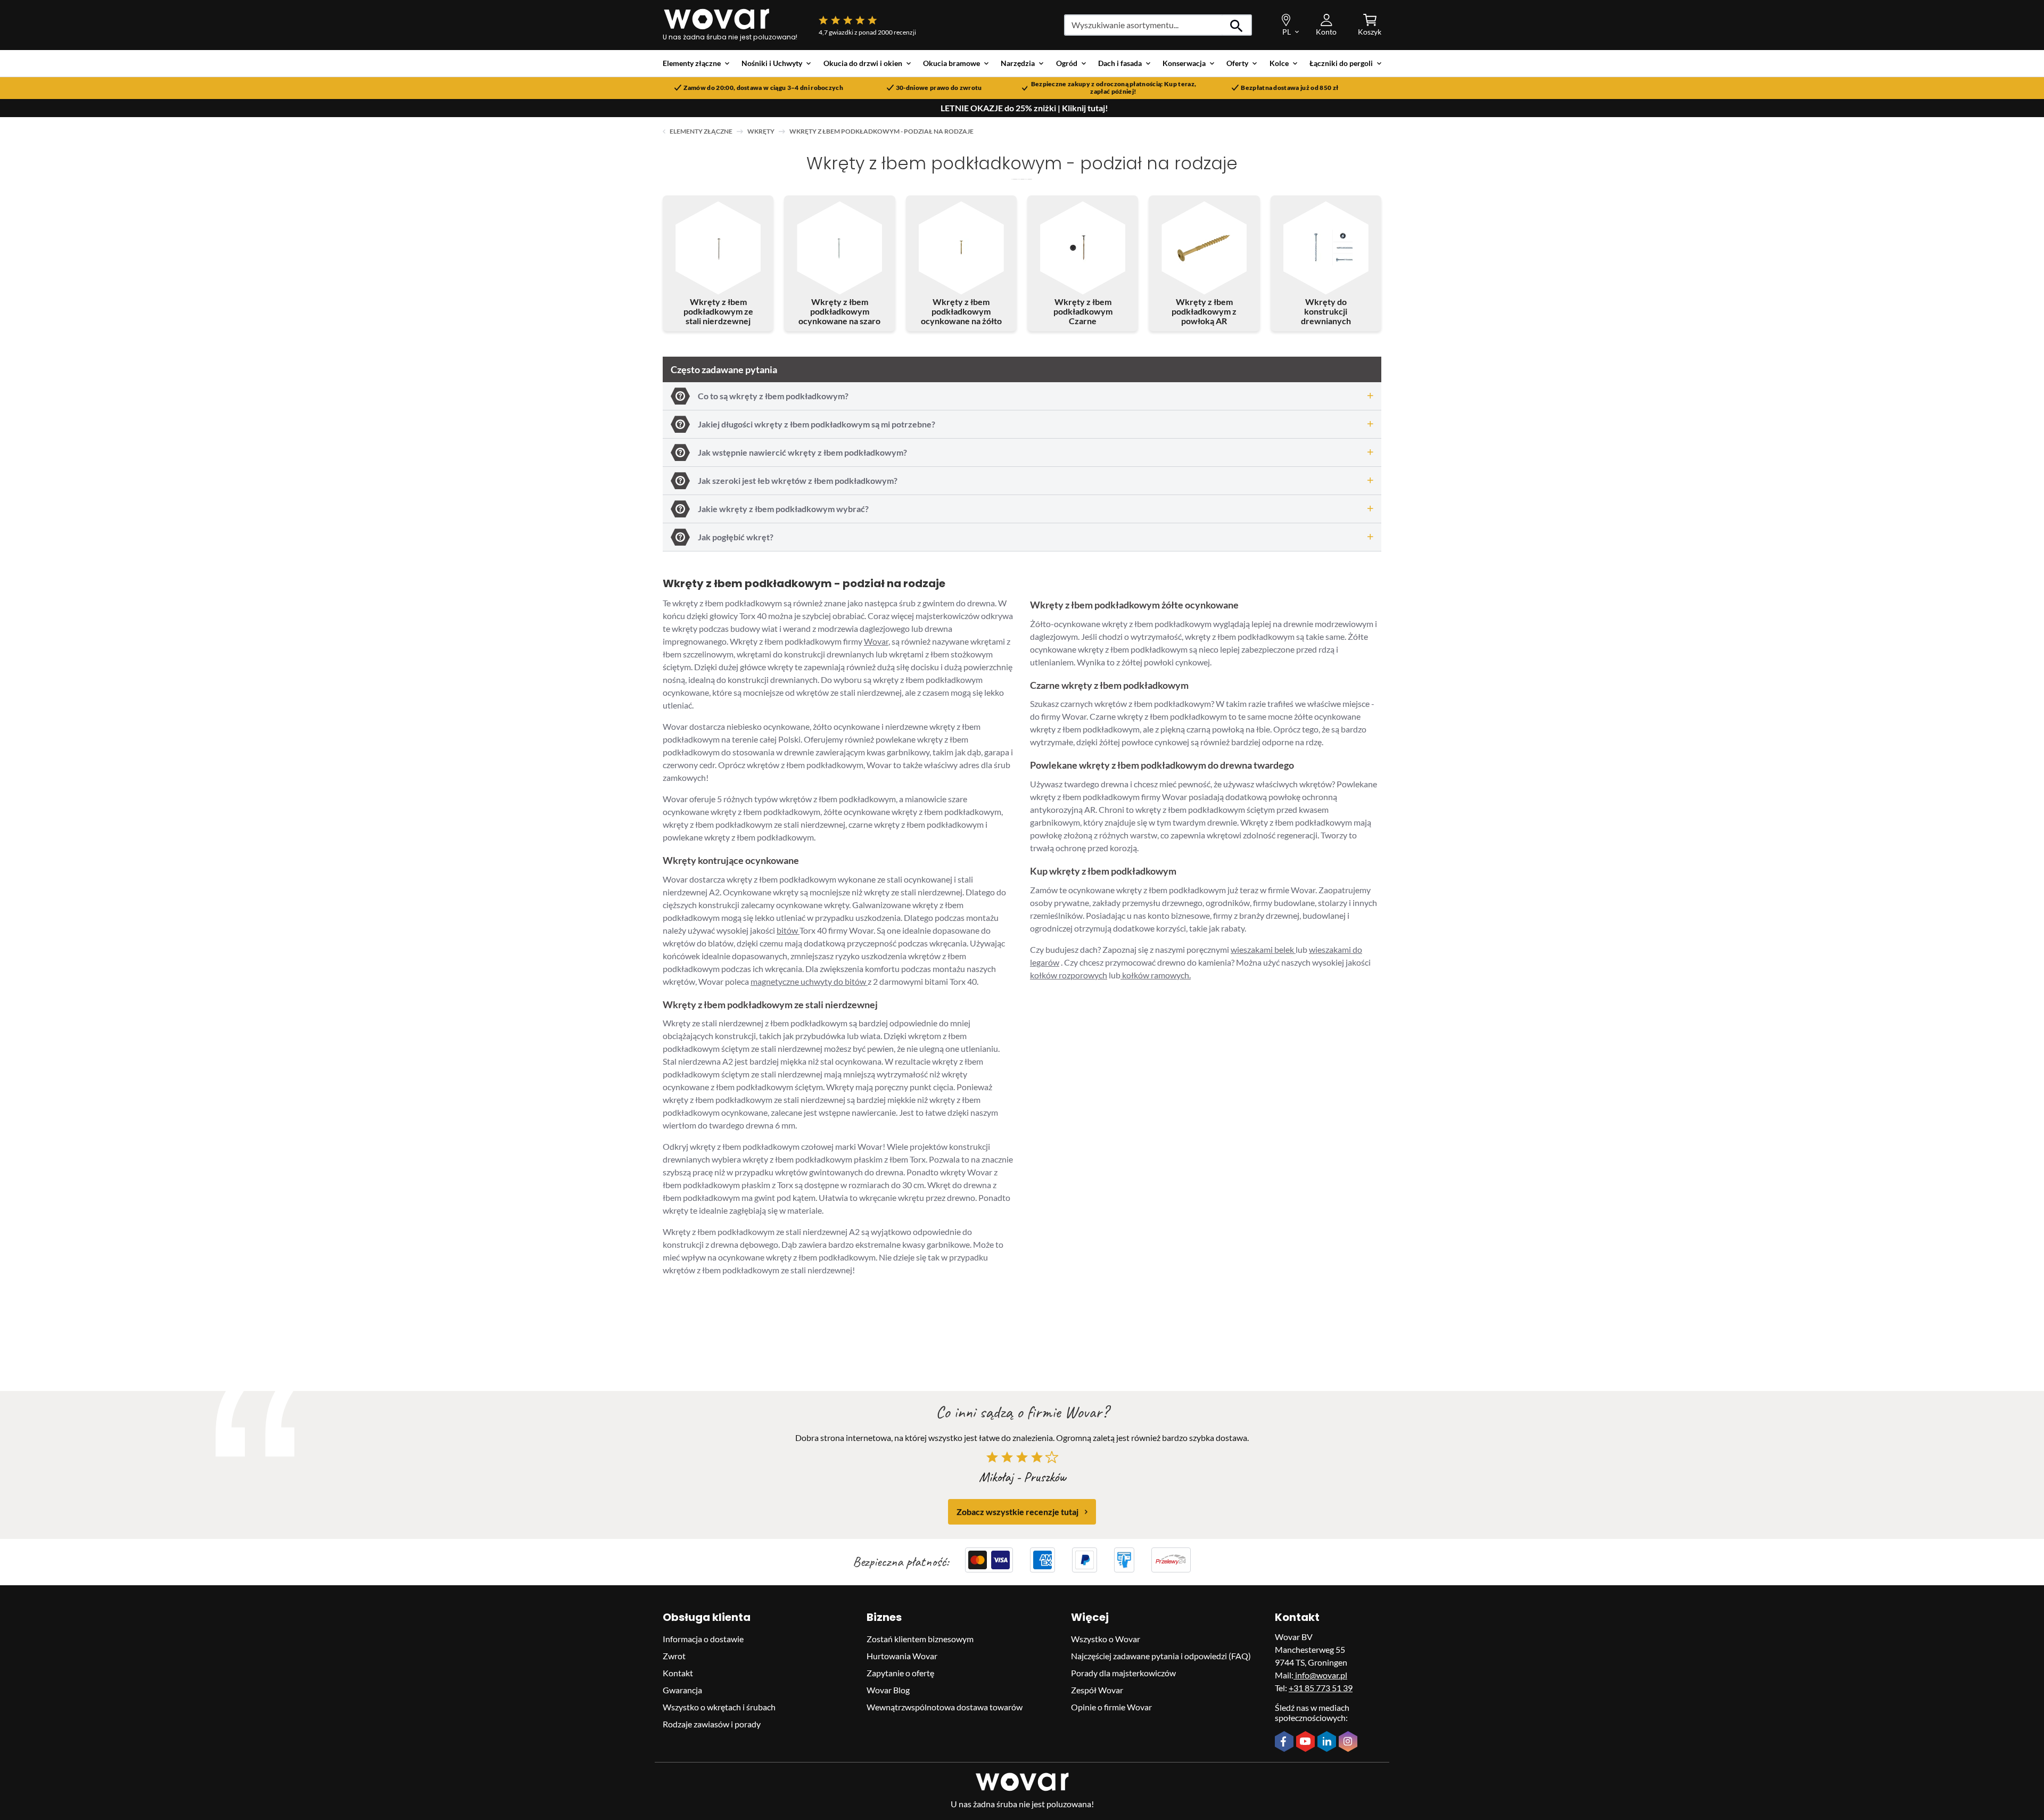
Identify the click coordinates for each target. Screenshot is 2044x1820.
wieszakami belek (1263, 949)
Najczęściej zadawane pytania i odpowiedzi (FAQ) (1161, 1656)
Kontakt (678, 1673)
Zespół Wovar (1097, 1690)
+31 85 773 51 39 (1321, 1688)
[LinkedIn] (1328, 1742)
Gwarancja (682, 1690)
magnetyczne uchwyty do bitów (809, 981)
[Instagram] (1349, 1742)
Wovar (876, 641)
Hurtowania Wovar (902, 1656)
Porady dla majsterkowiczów (1123, 1673)
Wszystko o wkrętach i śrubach (719, 1707)
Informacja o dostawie (703, 1639)
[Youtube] (1307, 1742)
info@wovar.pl (1320, 1675)
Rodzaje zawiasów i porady (712, 1724)
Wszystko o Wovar (1106, 1639)
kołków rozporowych (1069, 975)
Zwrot (674, 1656)
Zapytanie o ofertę (900, 1673)
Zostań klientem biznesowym (920, 1639)
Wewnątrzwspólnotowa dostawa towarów (945, 1707)
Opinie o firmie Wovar (1111, 1707)
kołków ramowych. (1156, 975)
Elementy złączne (701, 131)
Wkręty (761, 131)
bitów (788, 930)
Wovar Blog (888, 1690)
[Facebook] (1285, 1742)
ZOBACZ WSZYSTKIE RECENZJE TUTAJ (1017, 1512)
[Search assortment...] (1237, 25)
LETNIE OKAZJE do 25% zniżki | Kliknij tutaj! (1024, 108)
